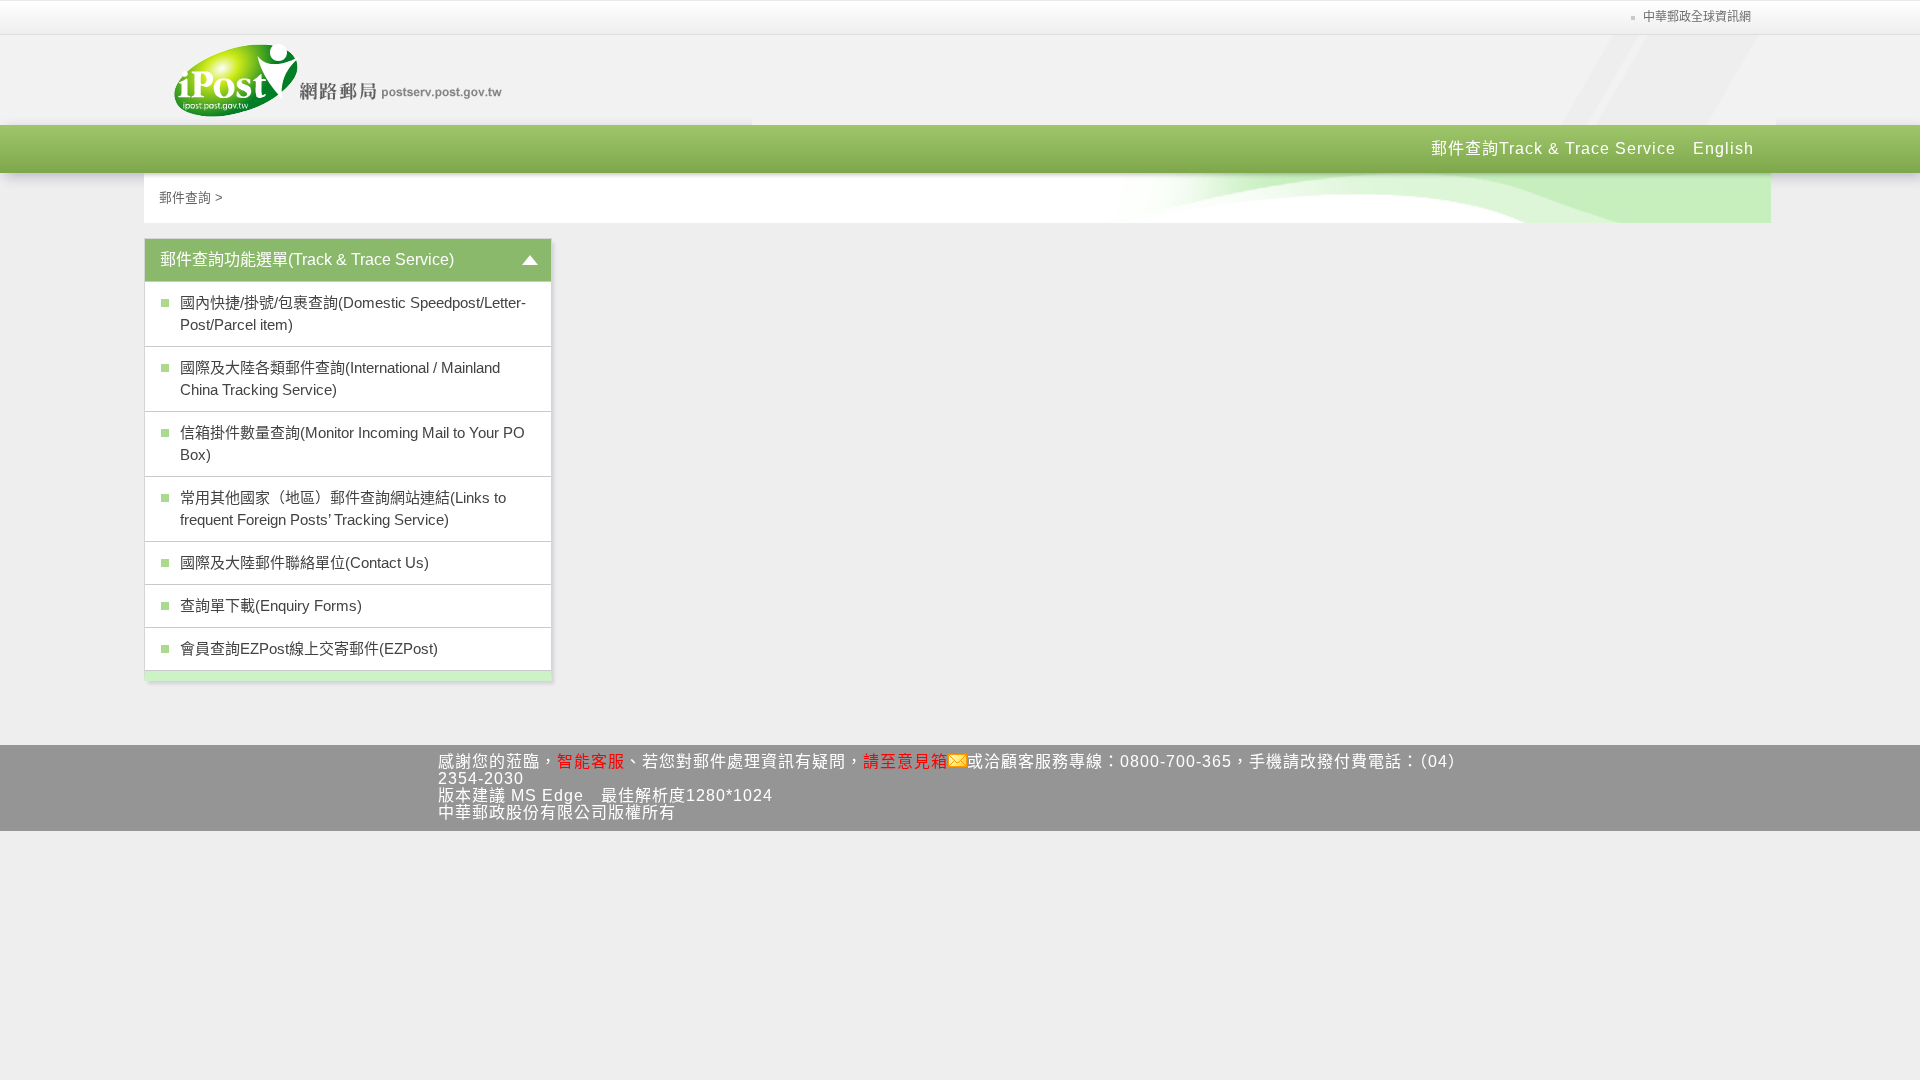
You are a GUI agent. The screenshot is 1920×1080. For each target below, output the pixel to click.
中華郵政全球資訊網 (1697, 17)
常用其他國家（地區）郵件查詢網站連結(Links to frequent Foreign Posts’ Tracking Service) (343, 508)
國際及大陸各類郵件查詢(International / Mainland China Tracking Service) (340, 378)
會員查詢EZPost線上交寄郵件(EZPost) (309, 648)
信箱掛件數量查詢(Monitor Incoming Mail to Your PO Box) (352, 443)
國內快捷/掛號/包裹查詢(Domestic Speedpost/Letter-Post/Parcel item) (353, 313)
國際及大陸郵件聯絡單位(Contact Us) (304, 562)
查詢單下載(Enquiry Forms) (271, 605)
